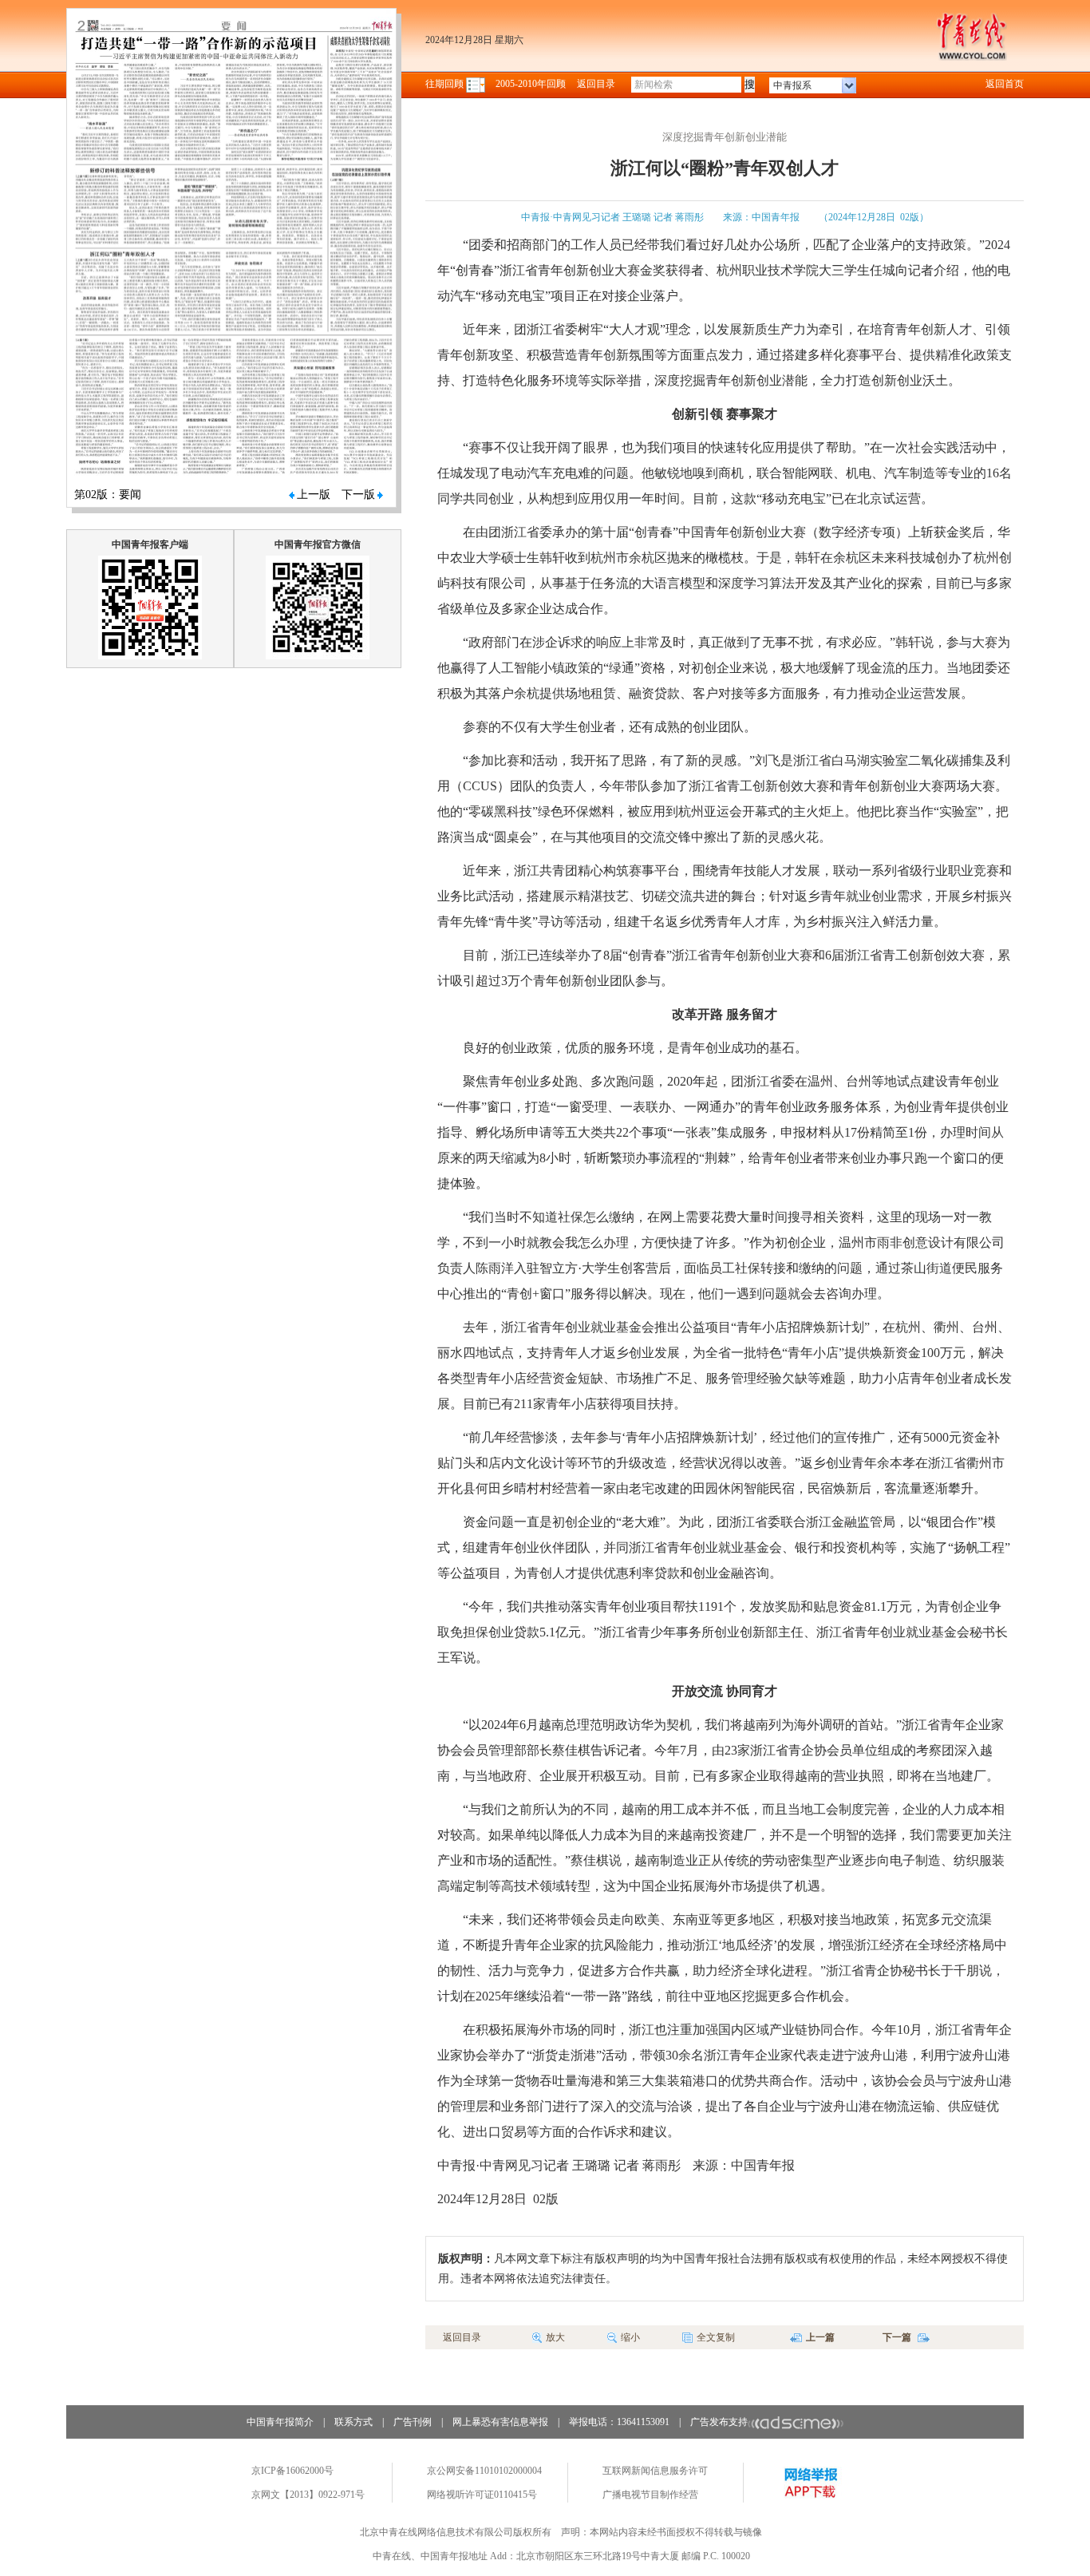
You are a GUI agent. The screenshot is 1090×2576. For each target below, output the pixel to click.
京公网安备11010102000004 (484, 2471)
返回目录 (596, 84)
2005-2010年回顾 (531, 84)
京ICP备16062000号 (292, 2471)
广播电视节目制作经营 (650, 2495)
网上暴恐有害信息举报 (500, 2422)
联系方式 (353, 2422)
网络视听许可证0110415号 (482, 2495)
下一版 (358, 495)
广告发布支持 (719, 2422)
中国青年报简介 (280, 2422)
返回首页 (1005, 84)
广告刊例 (413, 2422)
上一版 (314, 495)
